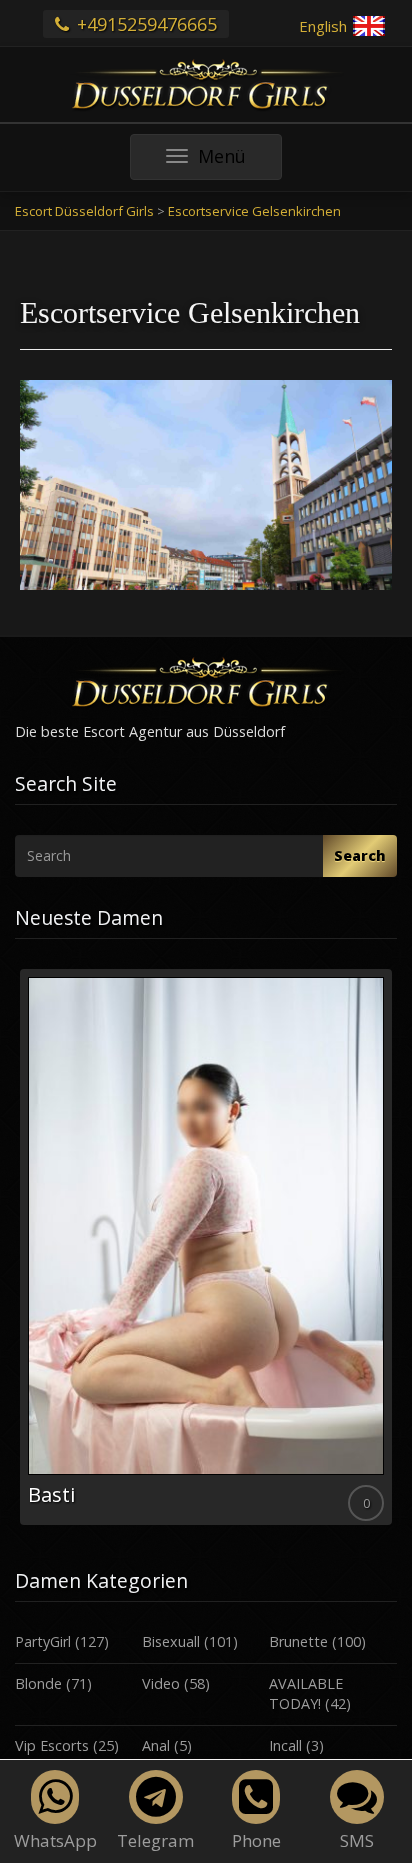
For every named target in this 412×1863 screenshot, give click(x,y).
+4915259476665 (144, 24)
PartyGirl (43, 1641)
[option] (206, 1247)
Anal (156, 1745)
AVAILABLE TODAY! (306, 1694)
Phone (256, 1840)
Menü (239, 161)
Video (161, 1683)
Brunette (298, 1641)
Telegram (155, 1840)
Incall (285, 1745)
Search (360, 855)
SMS (357, 1840)
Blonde (38, 1683)
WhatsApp (55, 1840)
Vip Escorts (52, 1745)
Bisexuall (171, 1641)
